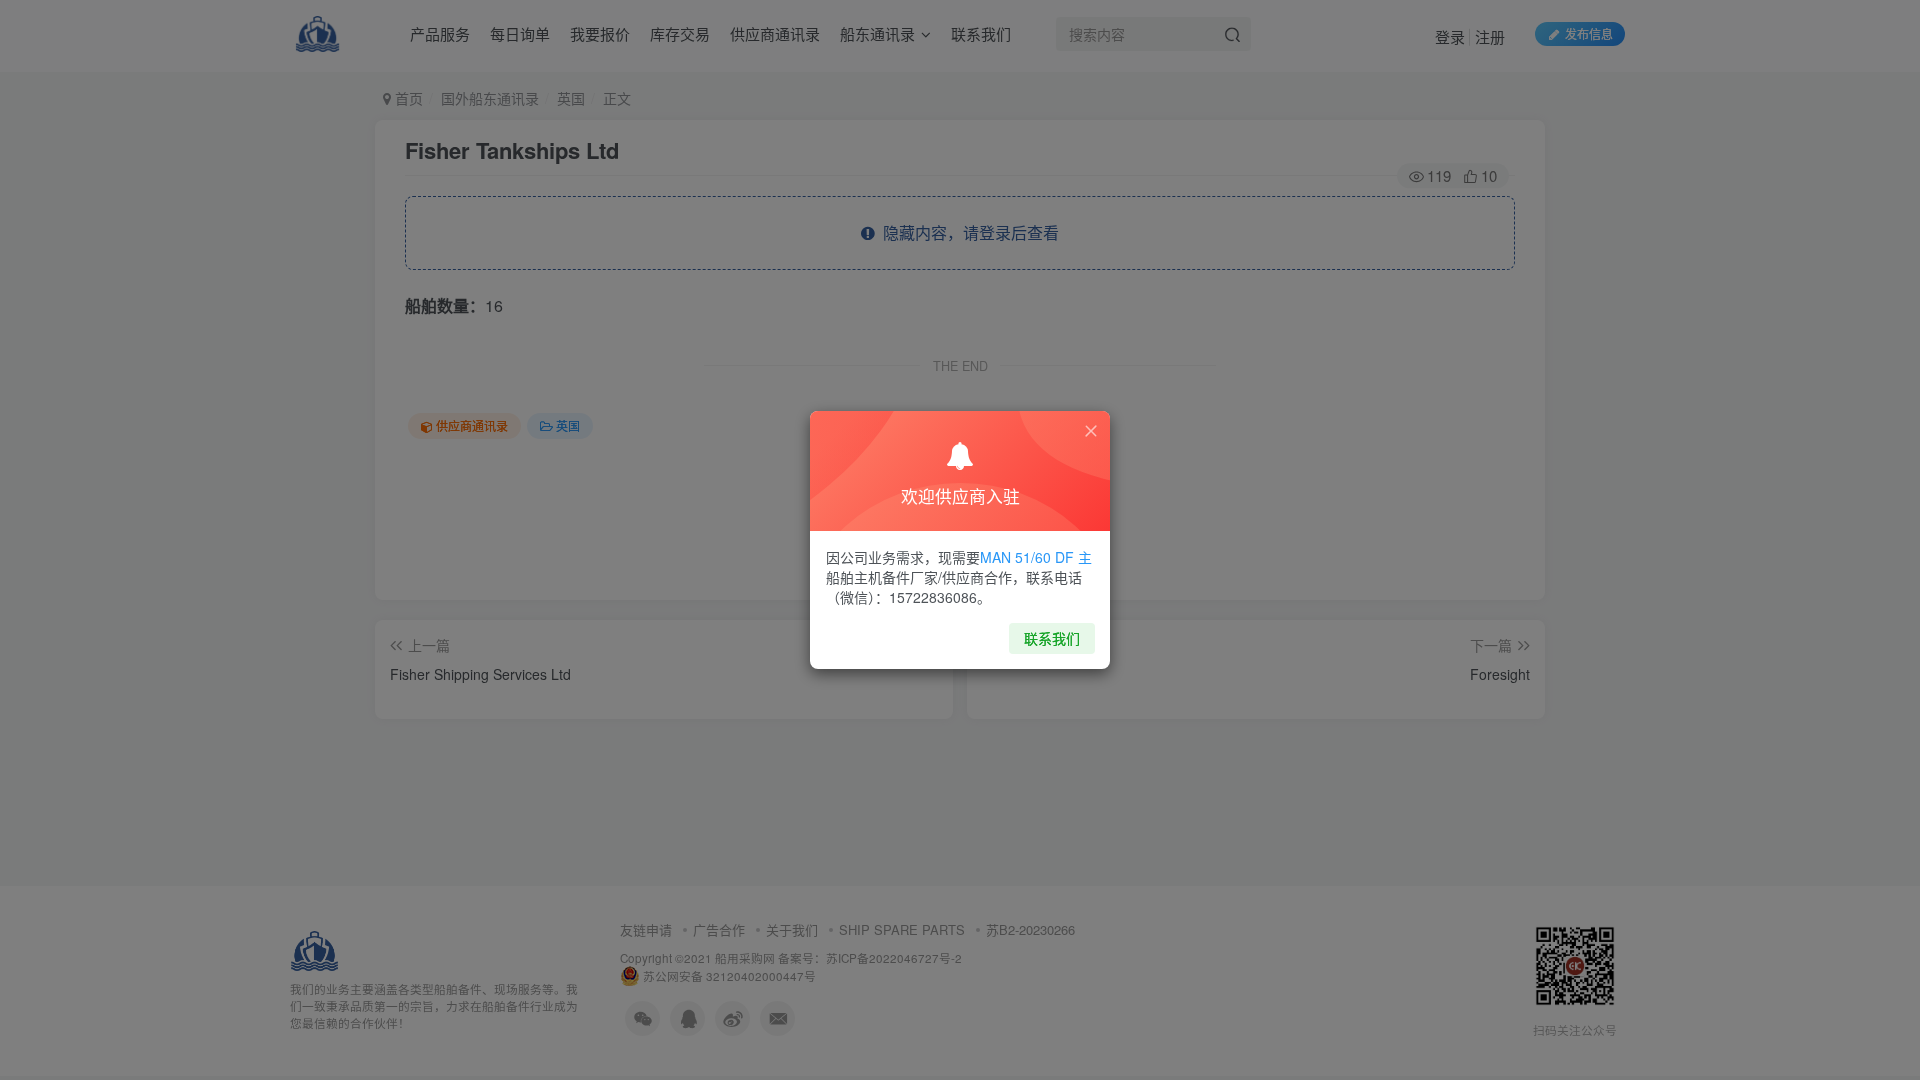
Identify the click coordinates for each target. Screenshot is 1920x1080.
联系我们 (1052, 638)
